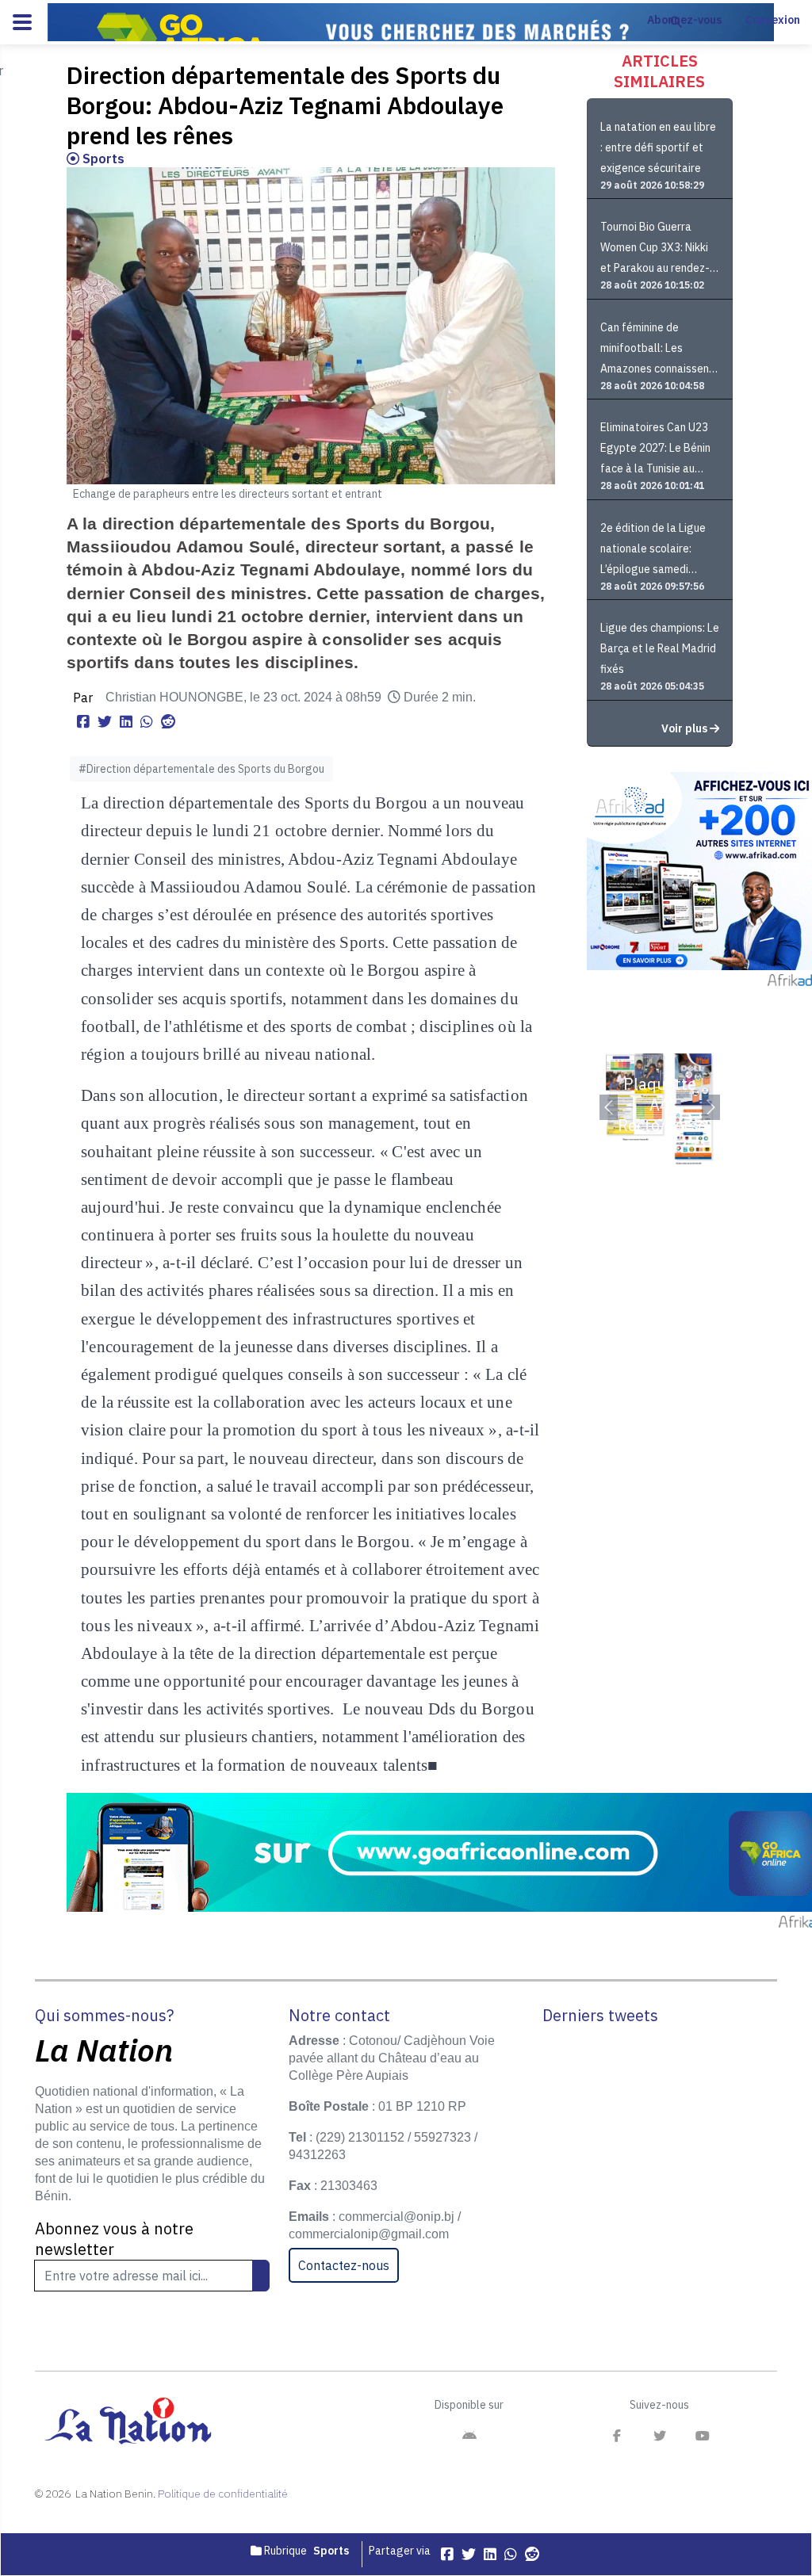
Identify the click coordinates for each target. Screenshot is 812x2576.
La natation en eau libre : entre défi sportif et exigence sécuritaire (658, 147)
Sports (102, 159)
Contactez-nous (344, 2265)
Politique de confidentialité (223, 2494)
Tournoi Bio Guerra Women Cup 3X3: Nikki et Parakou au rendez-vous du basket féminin (657, 249)
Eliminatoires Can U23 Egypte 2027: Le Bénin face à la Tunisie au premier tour (655, 450)
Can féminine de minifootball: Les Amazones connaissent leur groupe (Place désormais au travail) (657, 350)
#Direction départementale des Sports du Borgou (201, 769)
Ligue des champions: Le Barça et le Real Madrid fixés (660, 648)
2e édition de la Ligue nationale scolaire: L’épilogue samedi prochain (653, 550)
